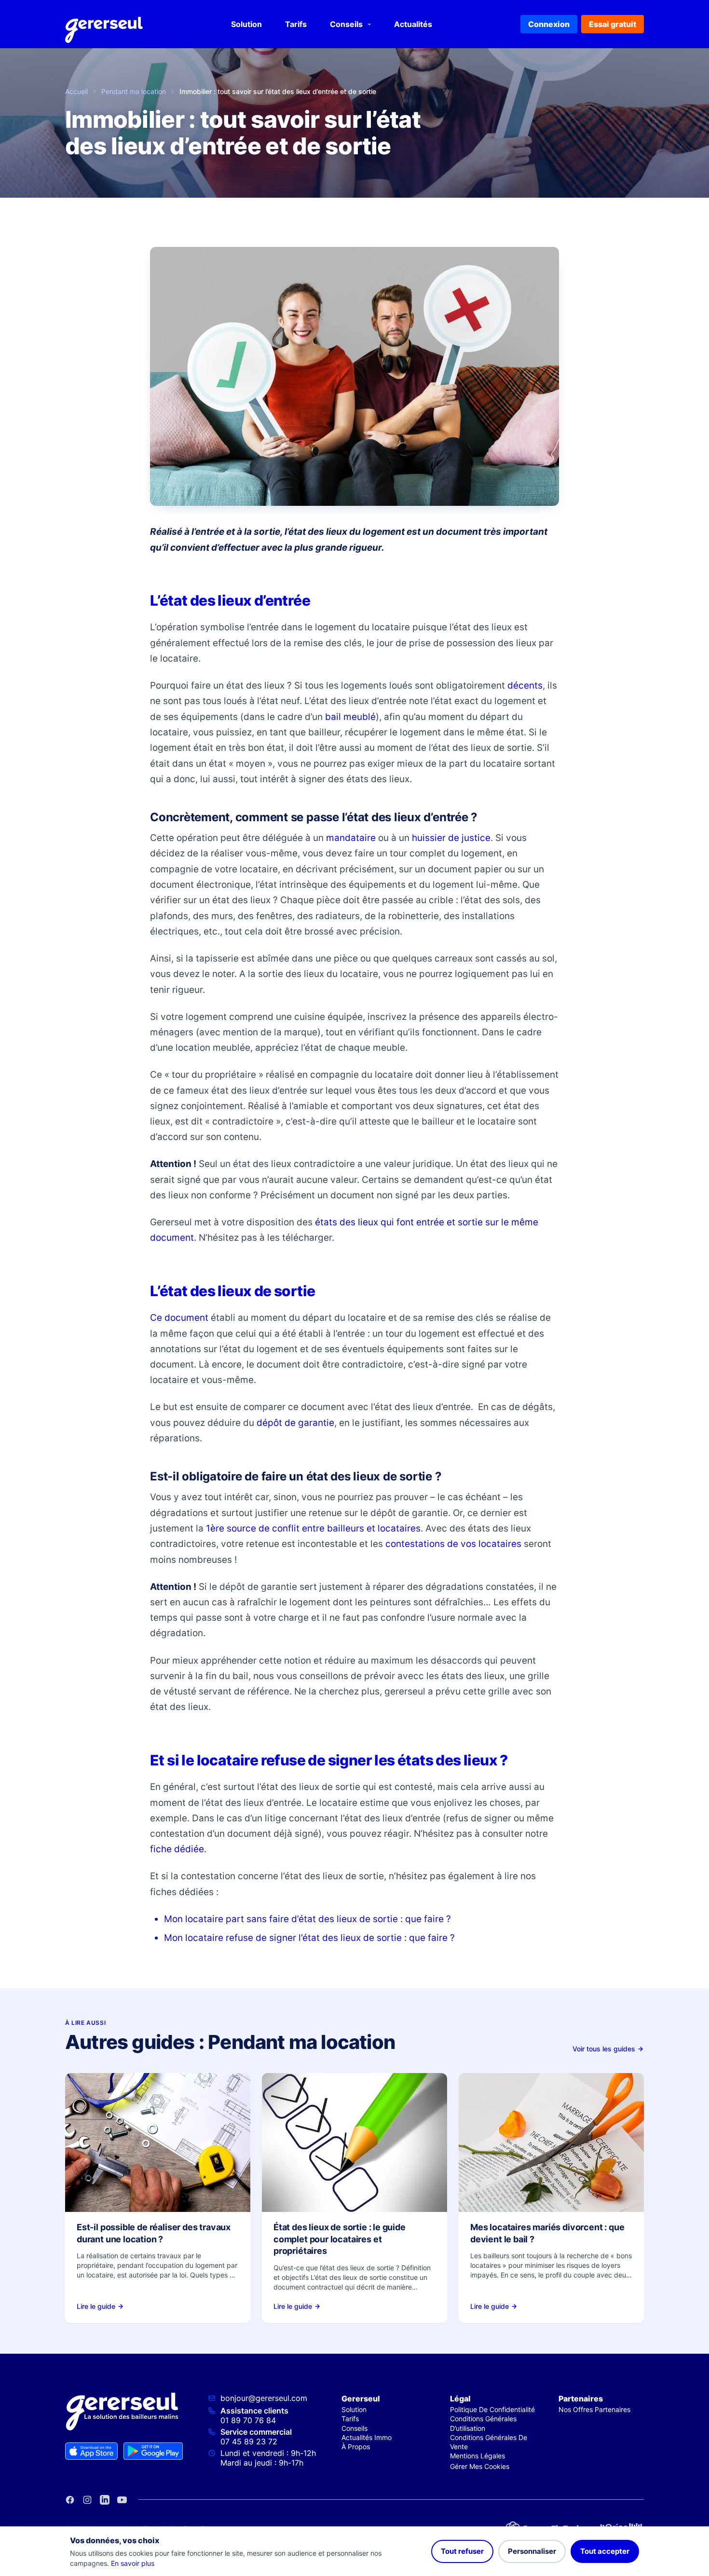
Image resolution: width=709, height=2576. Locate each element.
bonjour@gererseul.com (264, 2398)
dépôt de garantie (295, 1423)
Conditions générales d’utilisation (483, 2423)
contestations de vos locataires (453, 1544)
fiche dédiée (177, 1849)
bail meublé (350, 717)
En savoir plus (133, 2563)
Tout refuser (462, 2551)
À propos (356, 2447)
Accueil (76, 91)
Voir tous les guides (604, 2049)
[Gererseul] (104, 24)
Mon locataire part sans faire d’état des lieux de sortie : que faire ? (307, 1919)
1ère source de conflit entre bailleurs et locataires (313, 1528)
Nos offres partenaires (594, 2409)
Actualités (413, 24)
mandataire (351, 838)
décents (525, 685)
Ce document (179, 1318)
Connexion (549, 24)
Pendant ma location (134, 91)
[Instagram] (87, 2500)
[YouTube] (122, 2500)
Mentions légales (477, 2456)
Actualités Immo (367, 2437)
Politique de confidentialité (492, 2409)
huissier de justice (451, 838)
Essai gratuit (613, 24)
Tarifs (296, 24)
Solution (246, 24)
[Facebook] (70, 2500)
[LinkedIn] (105, 2500)
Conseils (346, 24)
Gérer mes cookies (480, 2466)
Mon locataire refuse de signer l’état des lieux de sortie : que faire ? (309, 1938)
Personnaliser (532, 2551)
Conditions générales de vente (489, 2442)
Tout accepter (605, 2551)
